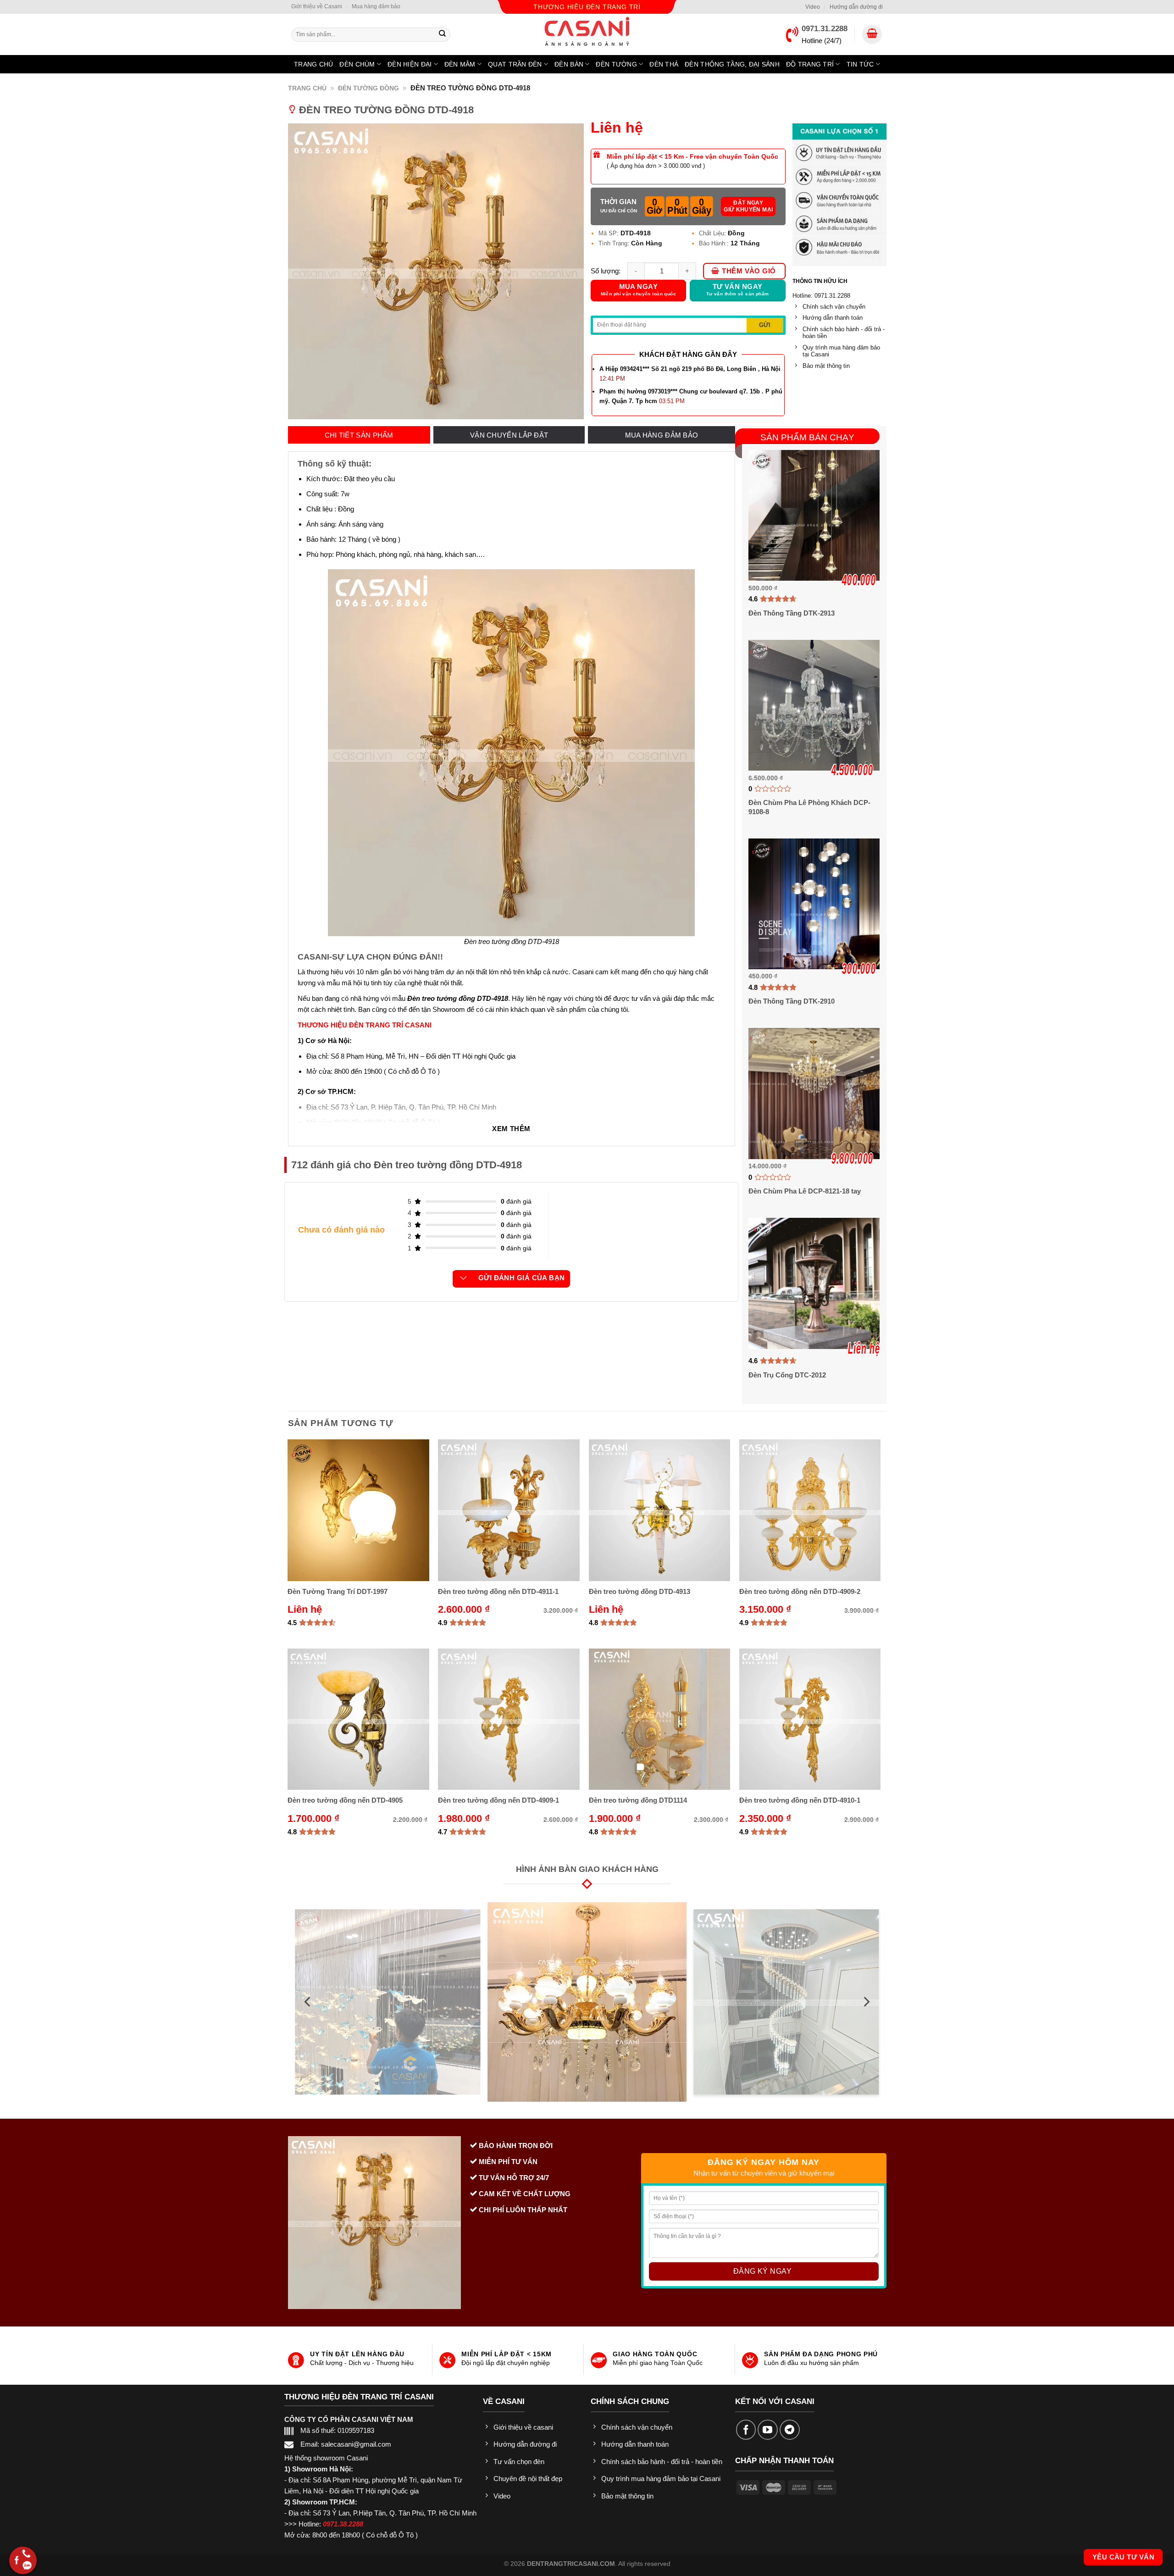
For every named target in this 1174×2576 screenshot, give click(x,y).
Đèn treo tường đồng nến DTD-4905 (345, 1800)
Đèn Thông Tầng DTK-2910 (792, 1001)
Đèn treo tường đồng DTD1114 (638, 1800)
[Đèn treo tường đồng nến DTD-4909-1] (509, 1719)
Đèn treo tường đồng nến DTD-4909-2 (800, 1591)
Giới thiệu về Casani (317, 6)
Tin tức (860, 64)
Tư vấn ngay (738, 290)
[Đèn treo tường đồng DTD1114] (660, 1719)
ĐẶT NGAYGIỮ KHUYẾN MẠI (748, 206)
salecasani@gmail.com (356, 2444)
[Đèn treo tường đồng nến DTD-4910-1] (810, 1719)
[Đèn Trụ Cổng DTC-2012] (814, 1283)
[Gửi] (443, 34)
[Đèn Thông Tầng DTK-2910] (814, 904)
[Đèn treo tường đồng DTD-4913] (660, 1510)
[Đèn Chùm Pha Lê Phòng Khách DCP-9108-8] (814, 705)
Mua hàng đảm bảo (376, 6)
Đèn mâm (460, 64)
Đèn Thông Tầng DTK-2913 (792, 613)
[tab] (359, 435)
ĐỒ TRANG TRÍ (810, 64)
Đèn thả (664, 64)
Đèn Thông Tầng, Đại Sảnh (732, 64)
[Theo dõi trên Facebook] (746, 2430)
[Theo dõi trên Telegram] (790, 2430)
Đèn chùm (357, 64)
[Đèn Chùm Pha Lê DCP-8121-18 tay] (814, 1093)
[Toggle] (463, 1278)
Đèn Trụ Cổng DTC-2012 (787, 1375)
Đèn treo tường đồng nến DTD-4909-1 (498, 1800)
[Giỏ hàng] (872, 35)
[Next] (866, 2002)
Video (813, 7)
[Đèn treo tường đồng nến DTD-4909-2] (810, 1510)
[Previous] (308, 2002)
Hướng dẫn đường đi (856, 7)
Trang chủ (314, 64)
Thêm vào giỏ (749, 271)
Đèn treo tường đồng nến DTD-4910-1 (800, 1800)
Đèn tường (616, 64)
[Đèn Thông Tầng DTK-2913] (814, 515)
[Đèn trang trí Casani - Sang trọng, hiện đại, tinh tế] (587, 31)
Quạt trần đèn (515, 64)
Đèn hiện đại (410, 64)
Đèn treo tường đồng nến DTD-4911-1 (498, 1591)
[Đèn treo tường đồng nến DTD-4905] (358, 1719)
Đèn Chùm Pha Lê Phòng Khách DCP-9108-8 (809, 807)
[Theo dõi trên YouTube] (768, 2430)
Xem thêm (511, 1129)
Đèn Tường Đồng (368, 88)
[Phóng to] (572, 409)
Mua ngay (639, 290)
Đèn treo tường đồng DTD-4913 (640, 1591)
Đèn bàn (569, 64)
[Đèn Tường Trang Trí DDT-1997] (358, 1510)
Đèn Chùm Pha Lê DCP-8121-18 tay (805, 1191)
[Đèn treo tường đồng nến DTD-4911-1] (509, 1510)
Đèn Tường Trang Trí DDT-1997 (338, 1591)
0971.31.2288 (825, 29)
